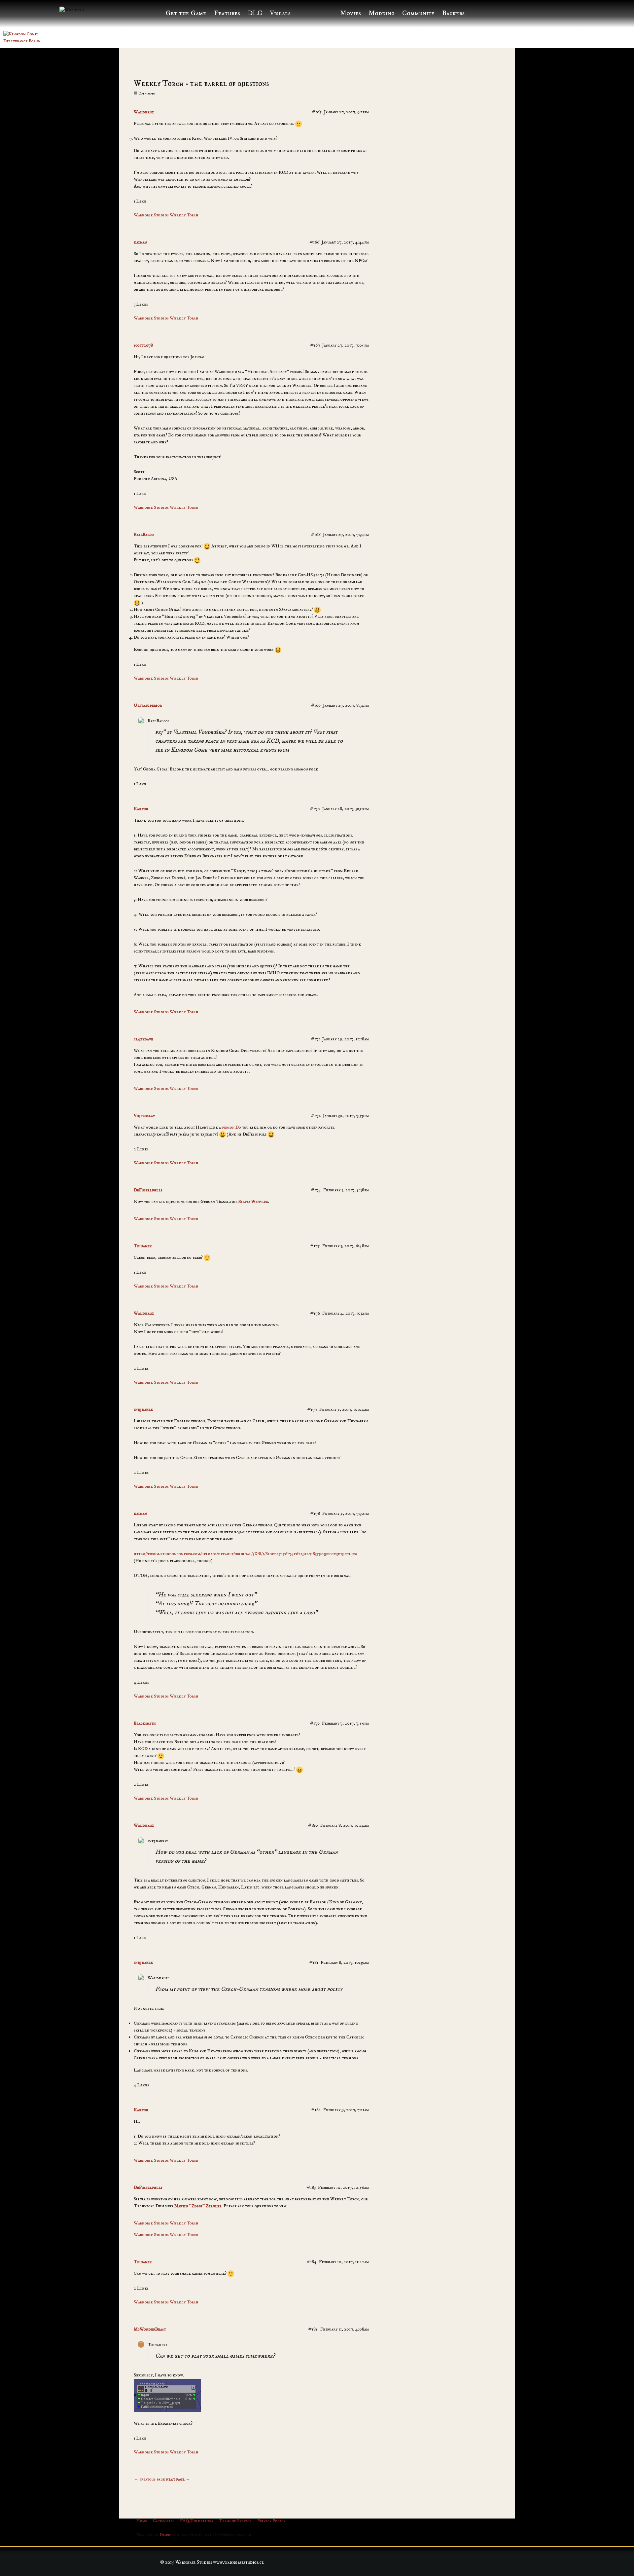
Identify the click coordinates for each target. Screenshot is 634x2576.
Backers (453, 13)
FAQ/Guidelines (196, 2521)
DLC (255, 13)
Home (142, 2521)
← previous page (149, 2479)
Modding (382, 13)
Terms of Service (235, 2521)
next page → (178, 2479)
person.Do (231, 1127)
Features (227, 13)
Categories (164, 2521)
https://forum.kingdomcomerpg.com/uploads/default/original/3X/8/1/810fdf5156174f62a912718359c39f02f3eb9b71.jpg (246, 1554)
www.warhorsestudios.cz (238, 2562)
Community (418, 13)
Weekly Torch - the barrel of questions (201, 84)
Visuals (280, 13)
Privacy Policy (271, 2521)
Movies (351, 13)
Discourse (169, 2535)
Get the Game (186, 13)
